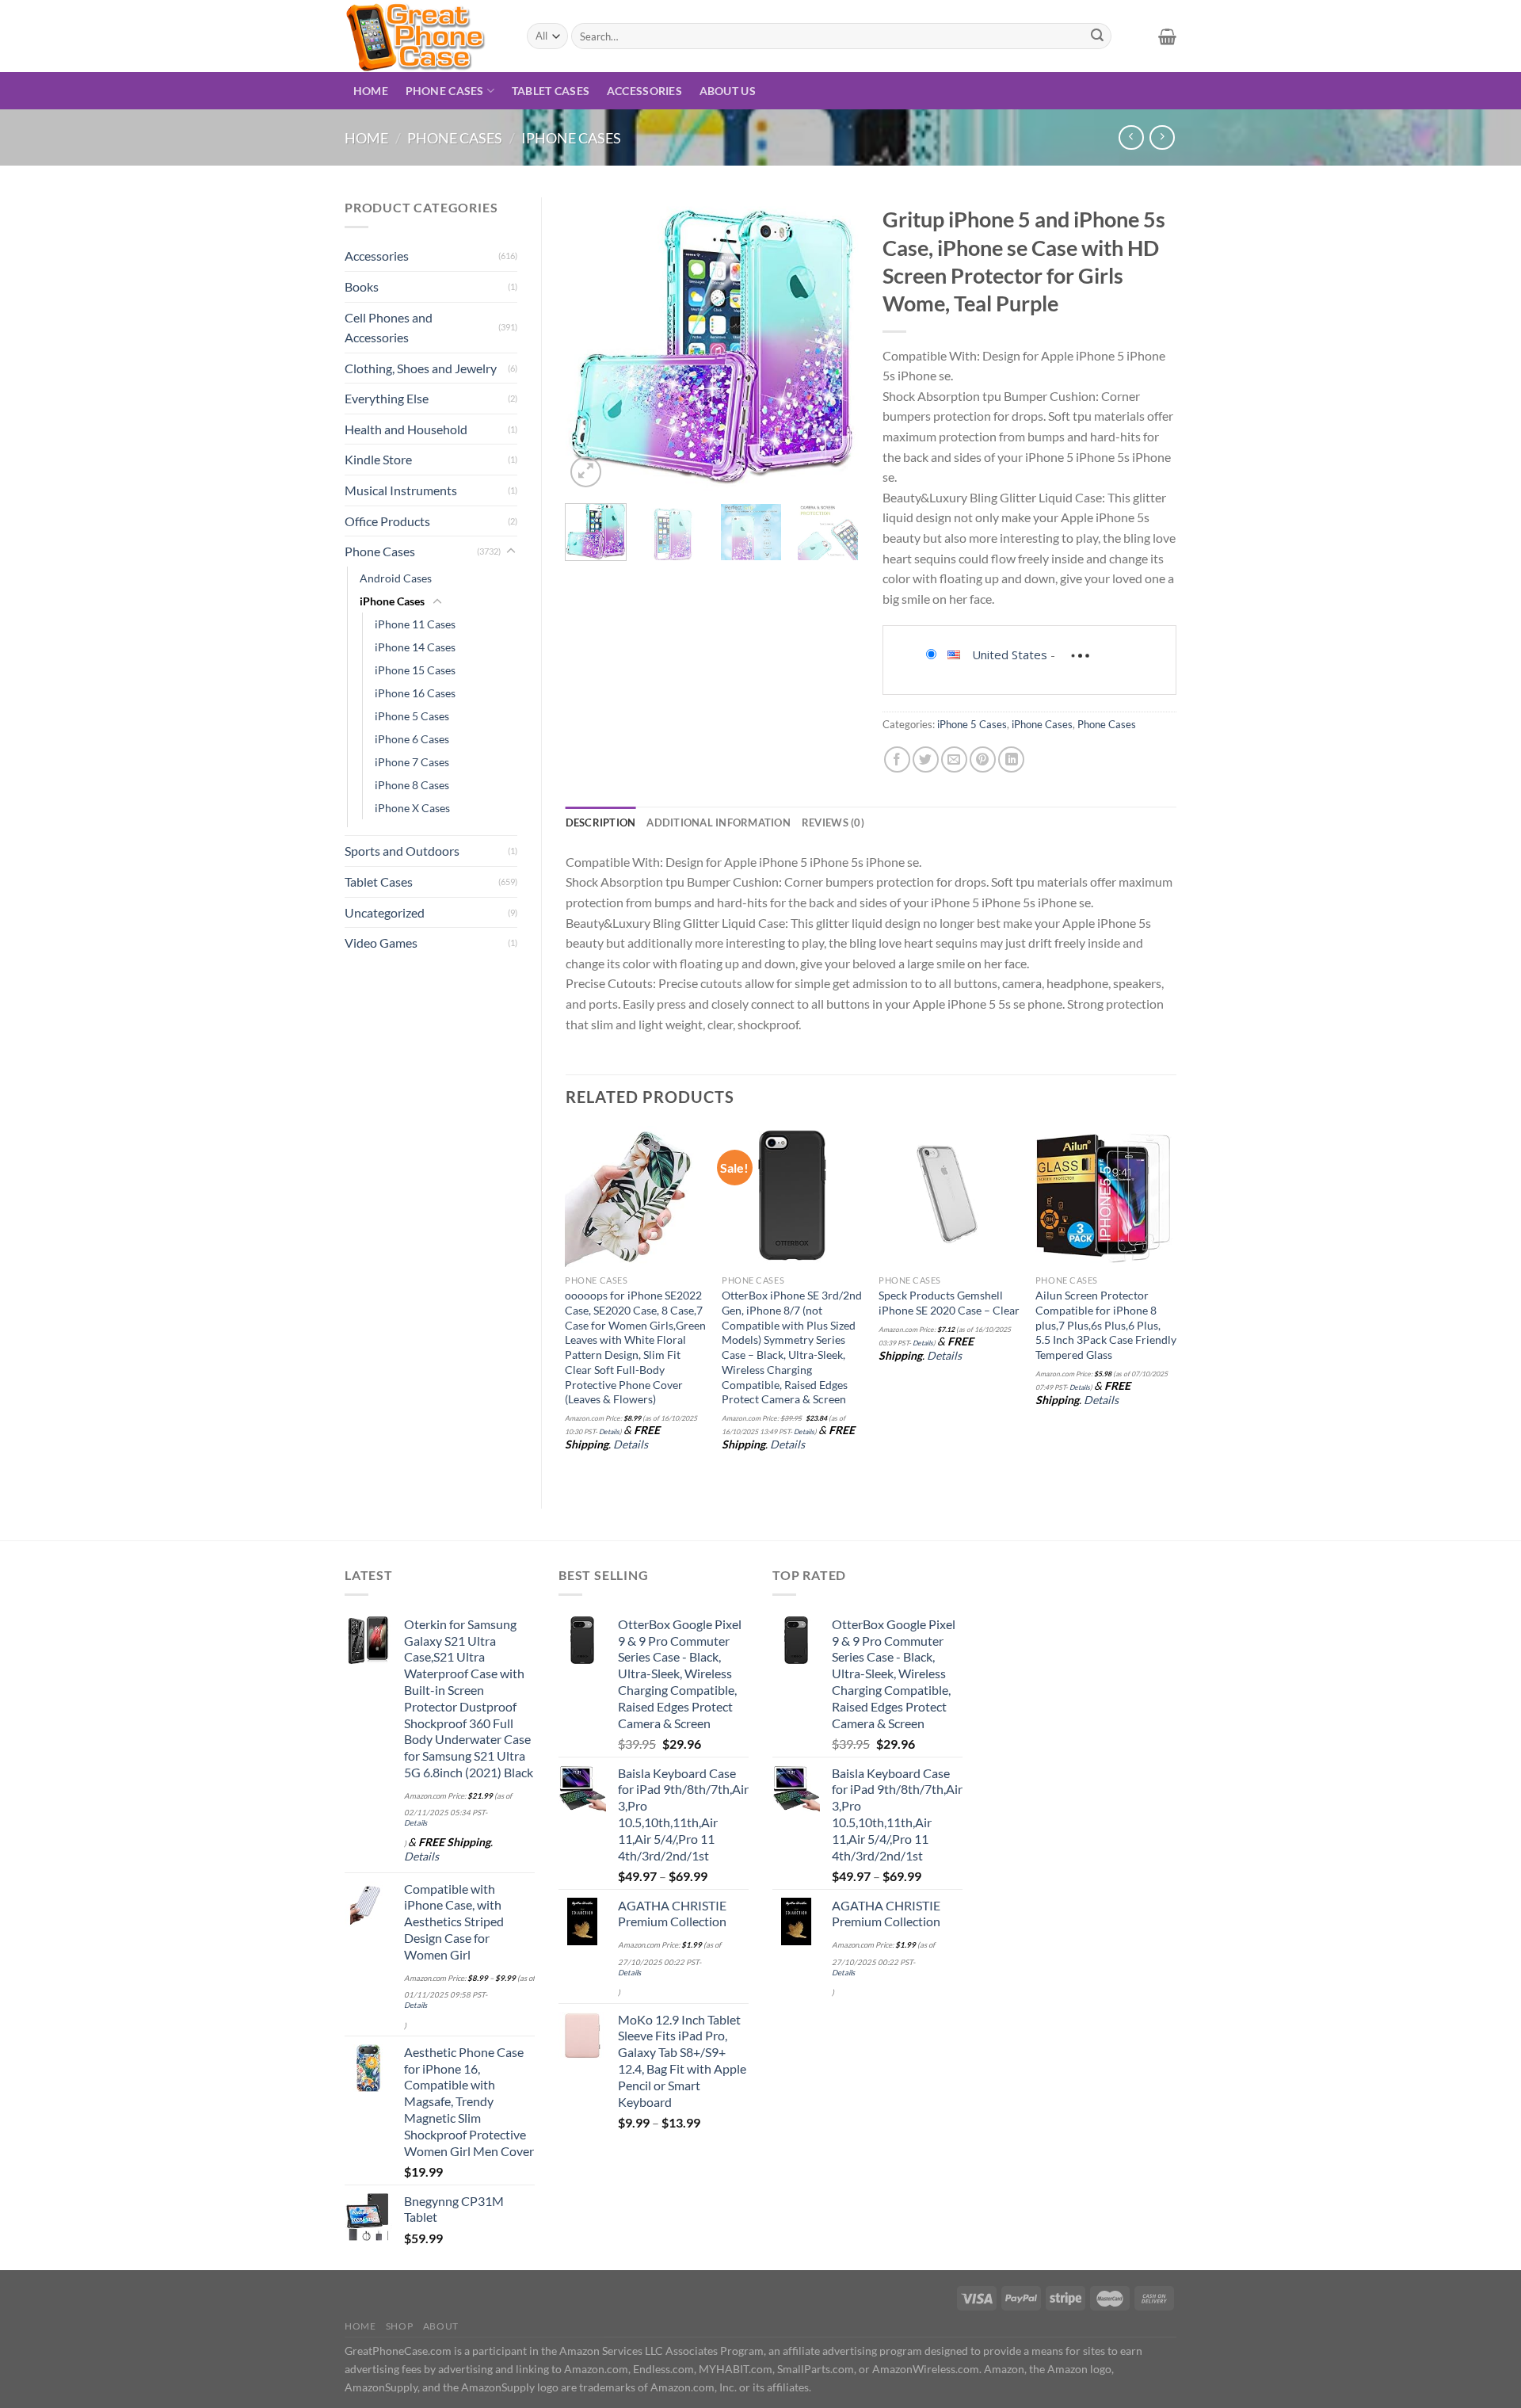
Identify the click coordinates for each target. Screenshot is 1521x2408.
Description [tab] (601, 822)
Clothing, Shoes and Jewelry (421, 368)
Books (362, 286)
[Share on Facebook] (897, 759)
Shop (399, 2326)
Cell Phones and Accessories (389, 328)
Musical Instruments (401, 490)
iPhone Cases (571, 138)
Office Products (387, 521)
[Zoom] (586, 472)
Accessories (644, 91)
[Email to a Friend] (954, 759)
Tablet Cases (551, 91)
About (441, 2326)
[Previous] (591, 344)
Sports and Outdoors (402, 851)
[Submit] (1097, 36)
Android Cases (396, 578)
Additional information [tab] (719, 822)
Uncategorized (385, 912)
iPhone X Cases (412, 808)
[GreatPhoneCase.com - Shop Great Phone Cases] (424, 36)
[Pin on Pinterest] (983, 759)
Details (609, 1431)
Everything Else (387, 398)
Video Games (381, 943)
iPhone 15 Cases (415, 670)
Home (371, 91)
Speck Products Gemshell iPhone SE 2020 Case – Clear (949, 1303)
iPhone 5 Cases (412, 716)
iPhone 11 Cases (415, 624)
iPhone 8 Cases (412, 785)
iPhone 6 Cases (412, 739)
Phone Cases (445, 91)
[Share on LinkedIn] (1011, 759)
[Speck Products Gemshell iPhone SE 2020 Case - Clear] (949, 1196)
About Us (728, 91)
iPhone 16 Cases (415, 693)
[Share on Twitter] (926, 759)
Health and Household (406, 429)
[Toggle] (511, 551)
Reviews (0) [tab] (833, 822)
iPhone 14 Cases (415, 647)
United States (1010, 654)
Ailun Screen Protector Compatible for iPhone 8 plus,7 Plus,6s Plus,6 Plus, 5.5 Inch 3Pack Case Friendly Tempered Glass (1106, 1325)
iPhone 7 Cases (412, 762)
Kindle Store (378, 459)
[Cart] (1167, 36)
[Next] (833, 344)
